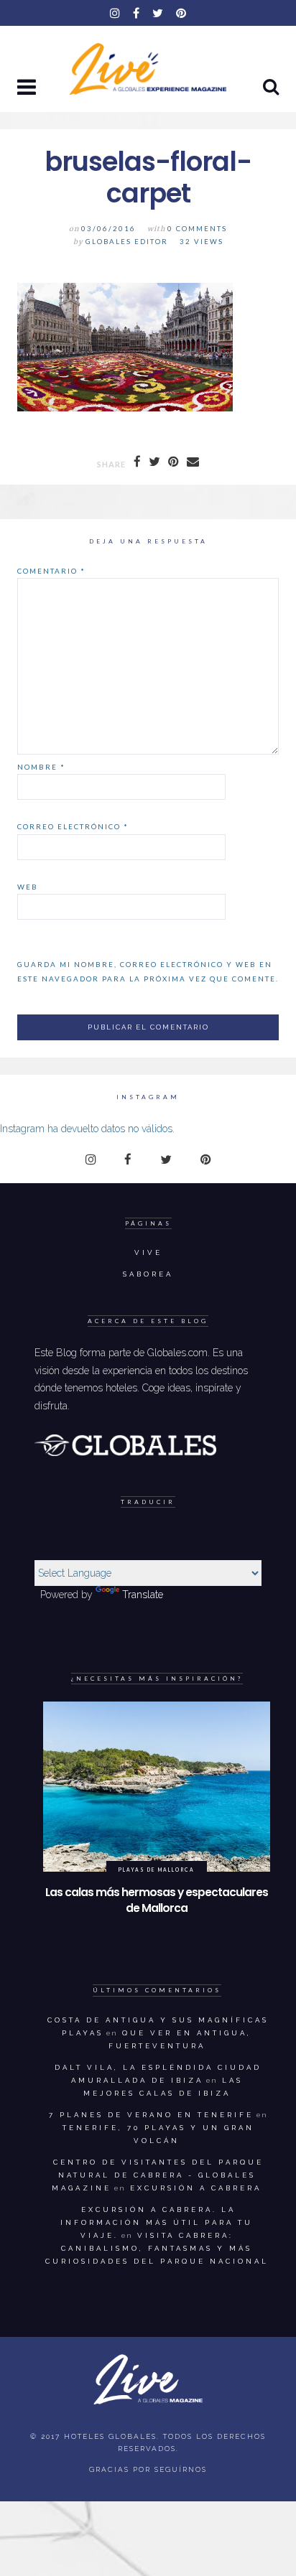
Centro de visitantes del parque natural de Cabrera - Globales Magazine (158, 2175)
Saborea (148, 1274)
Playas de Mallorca (156, 1870)
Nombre (41, 767)
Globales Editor (127, 242)
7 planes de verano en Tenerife (151, 2115)
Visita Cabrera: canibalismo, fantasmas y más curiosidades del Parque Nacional (157, 2248)
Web (28, 887)
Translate (143, 1595)
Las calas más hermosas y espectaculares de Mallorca (157, 1900)
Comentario (51, 571)
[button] (28, 88)
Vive (148, 1252)
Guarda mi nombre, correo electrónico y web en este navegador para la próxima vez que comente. (148, 971)
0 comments (197, 229)
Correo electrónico (73, 826)
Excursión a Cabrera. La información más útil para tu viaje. (157, 2222)
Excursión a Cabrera (196, 2188)
